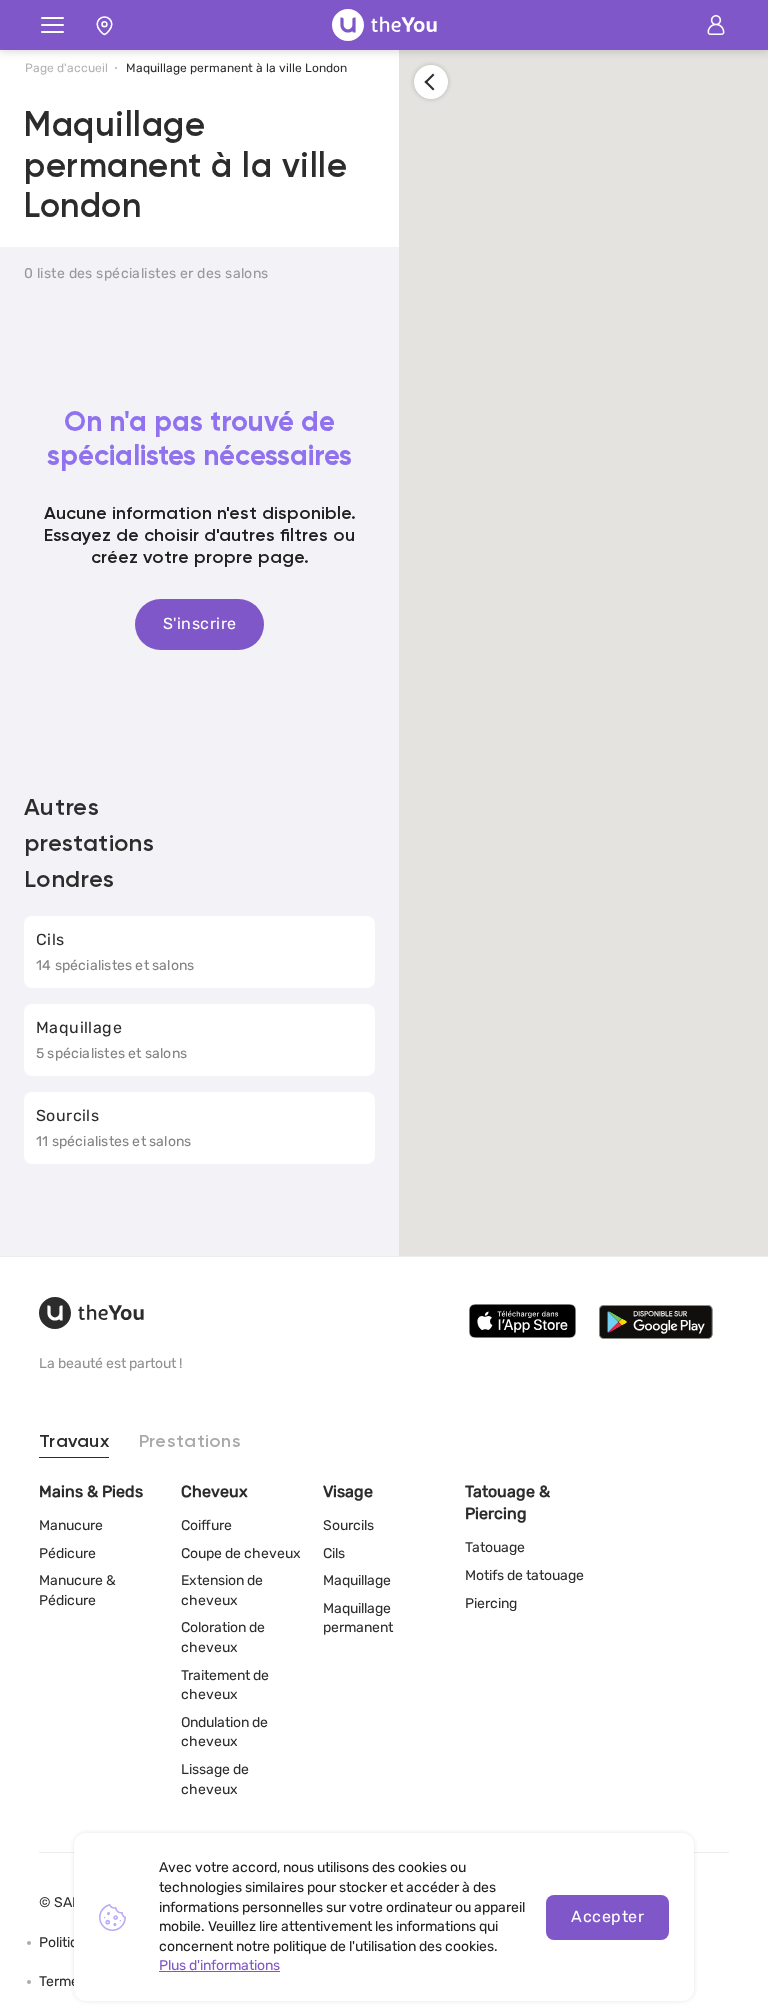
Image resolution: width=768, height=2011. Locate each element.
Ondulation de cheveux (224, 1732)
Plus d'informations (219, 1965)
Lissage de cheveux (215, 1779)
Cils (334, 1553)
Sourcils (348, 1525)
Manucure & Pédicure (77, 1590)
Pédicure (67, 1553)
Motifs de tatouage (524, 1575)
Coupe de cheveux (241, 1553)
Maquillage (357, 1580)
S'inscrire (200, 623)
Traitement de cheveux (225, 1685)
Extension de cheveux (222, 1590)
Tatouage (495, 1547)
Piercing (491, 1603)
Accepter (607, 1916)
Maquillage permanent (358, 1618)
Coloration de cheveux (223, 1637)
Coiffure (206, 1525)
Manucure (71, 1525)
